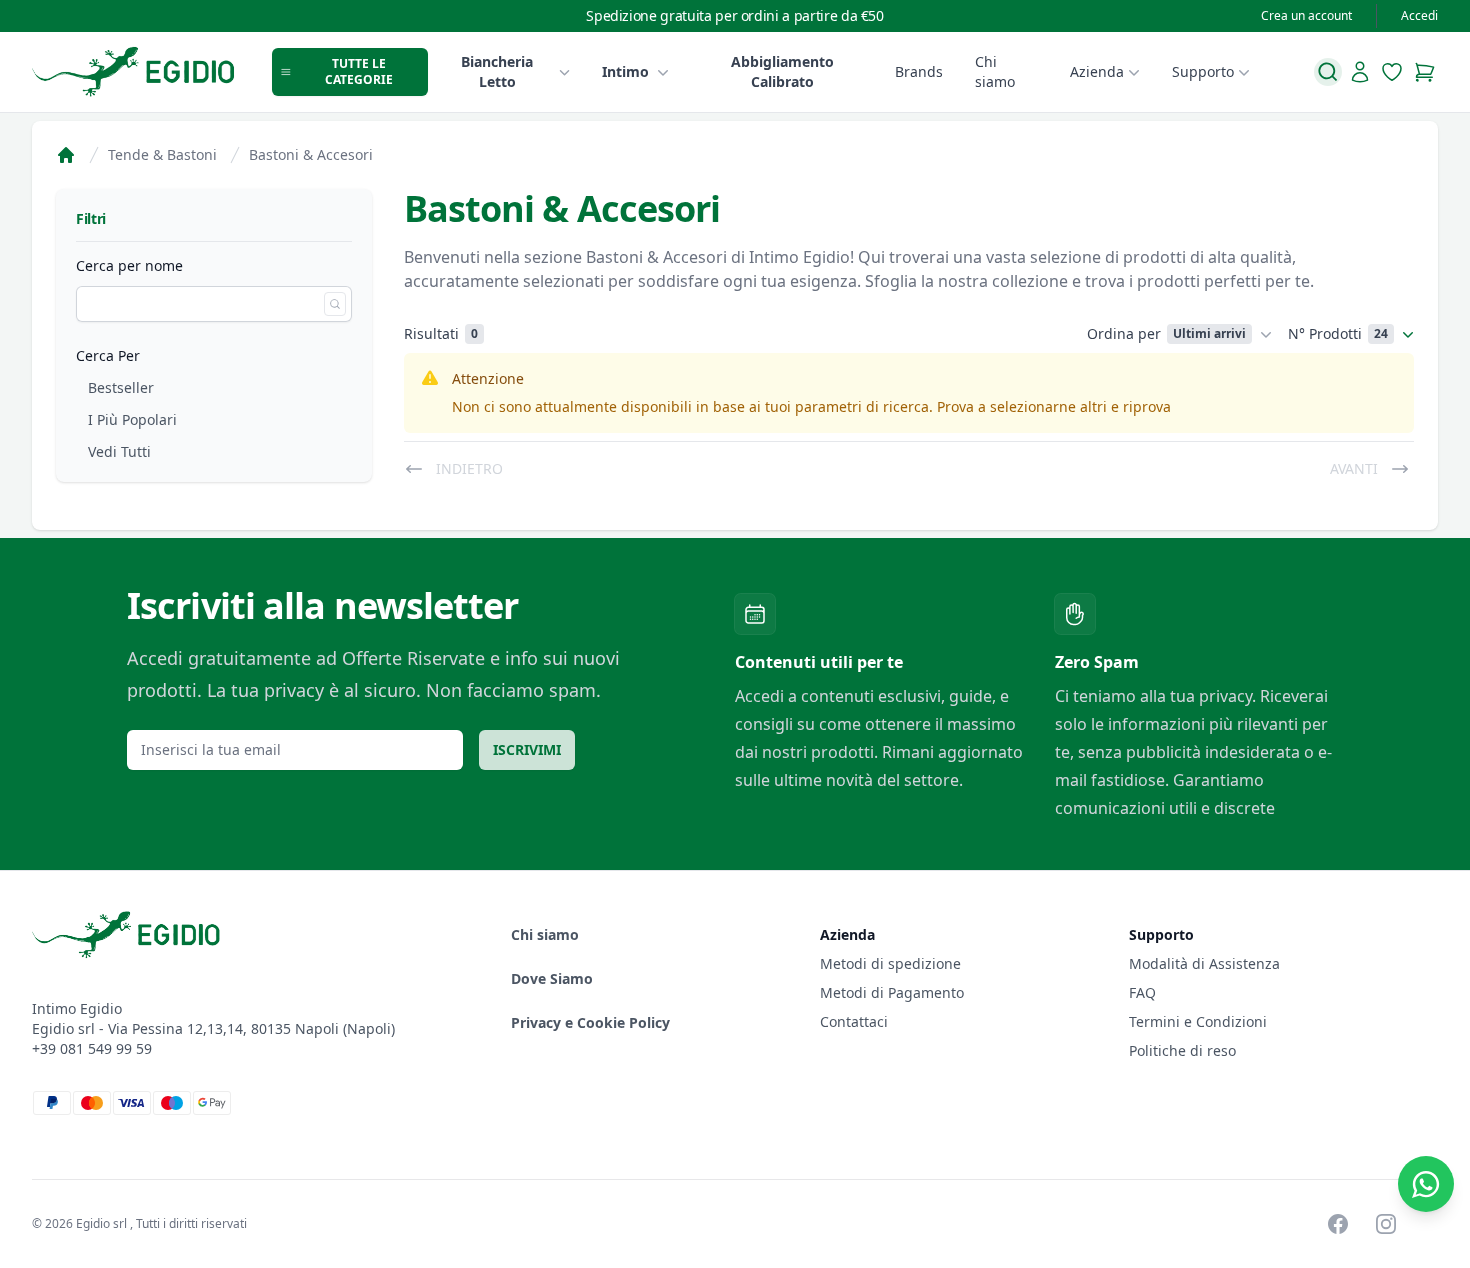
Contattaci (854, 1021)
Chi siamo (995, 71)
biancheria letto (497, 71)
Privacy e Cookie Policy (590, 1022)
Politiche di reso (1182, 1050)
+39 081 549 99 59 (92, 1048)
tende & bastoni (162, 154)
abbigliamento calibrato (782, 71)
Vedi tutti (119, 451)
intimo (625, 71)
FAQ (1142, 992)
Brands (919, 71)
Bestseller (121, 387)
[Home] (66, 155)
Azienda (1097, 71)
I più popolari (132, 419)
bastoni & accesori (311, 154)
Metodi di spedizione (890, 963)
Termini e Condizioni (1198, 1021)
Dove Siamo (552, 978)
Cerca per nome (129, 265)
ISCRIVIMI (527, 749)
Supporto (1203, 71)
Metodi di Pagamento (892, 992)
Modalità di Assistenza (1204, 963)
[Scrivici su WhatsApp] (1426, 1184)
